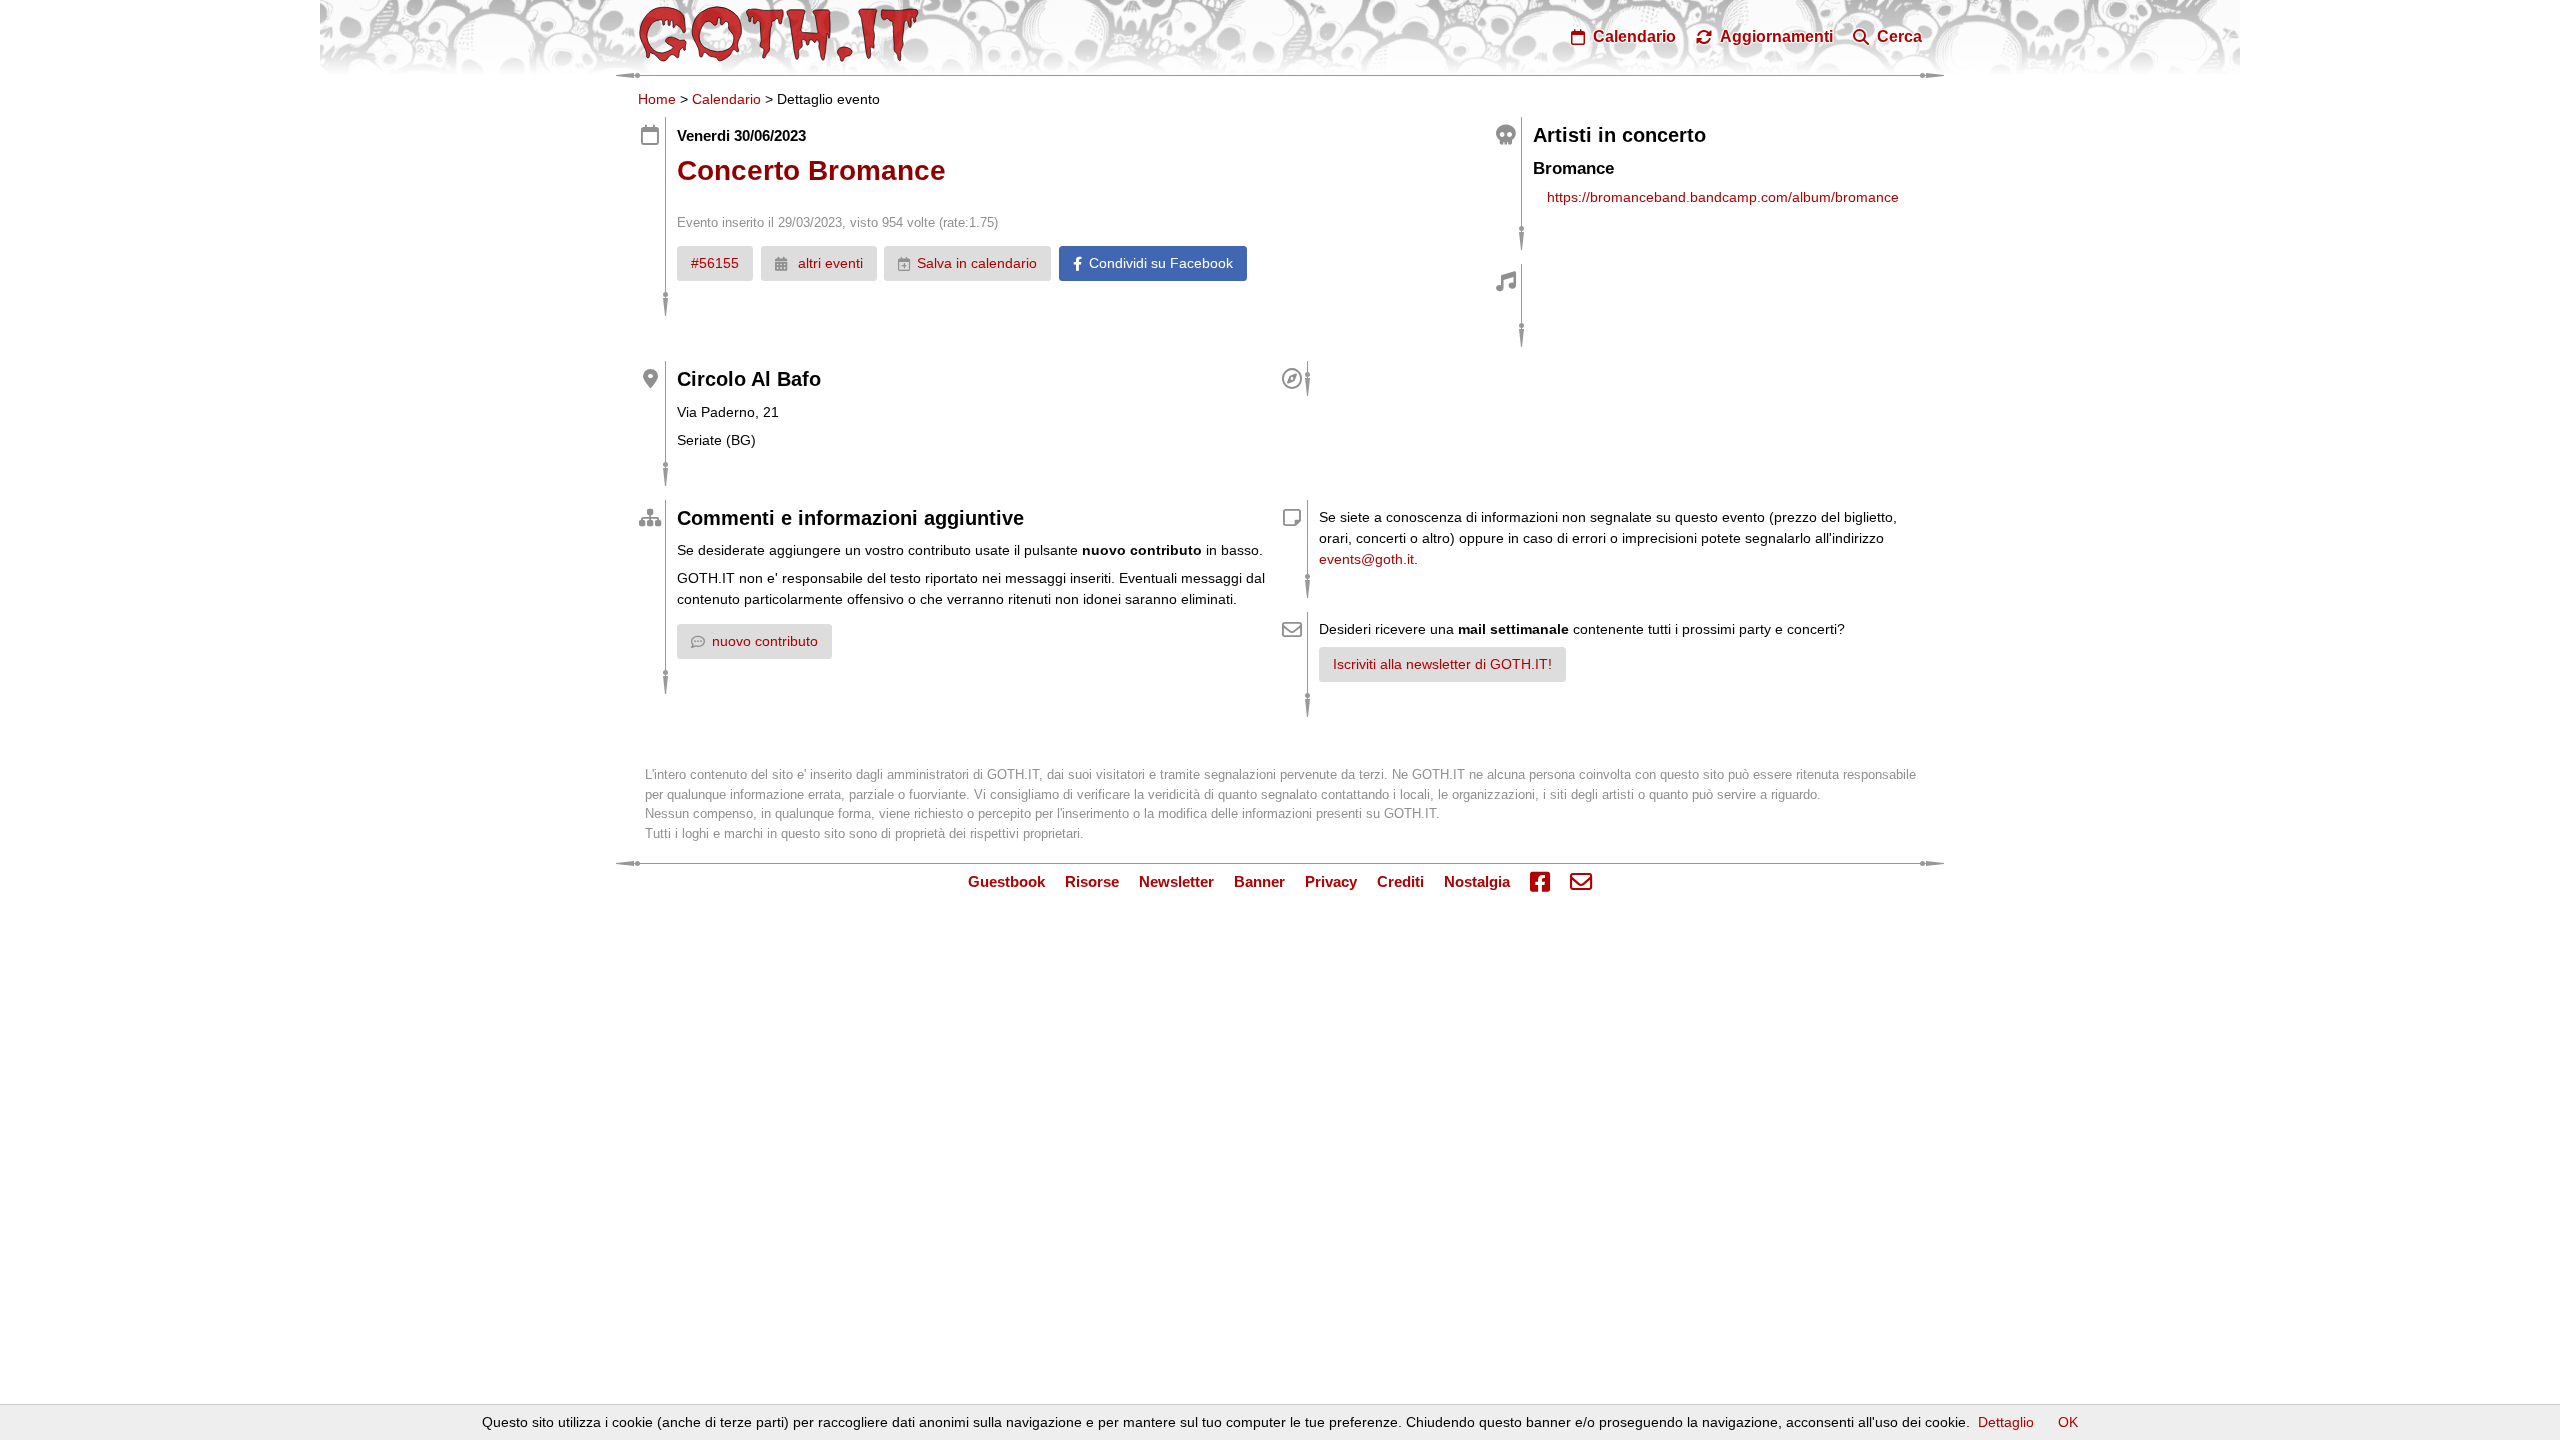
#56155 (715, 263)
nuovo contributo (765, 641)
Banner (1259, 881)
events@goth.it (1366, 559)
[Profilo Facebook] (1540, 883)
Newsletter (1176, 881)
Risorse (1092, 881)
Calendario (726, 99)
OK (2068, 1422)
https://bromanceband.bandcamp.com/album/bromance (1723, 197)
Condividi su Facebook (1161, 263)
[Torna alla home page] (779, 34)
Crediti (1400, 881)
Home (657, 99)
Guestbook (1006, 881)
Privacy (1331, 881)
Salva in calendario (977, 263)
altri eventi (828, 263)
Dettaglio (2006, 1422)
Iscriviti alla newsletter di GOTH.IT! (1442, 664)
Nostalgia (1477, 881)
